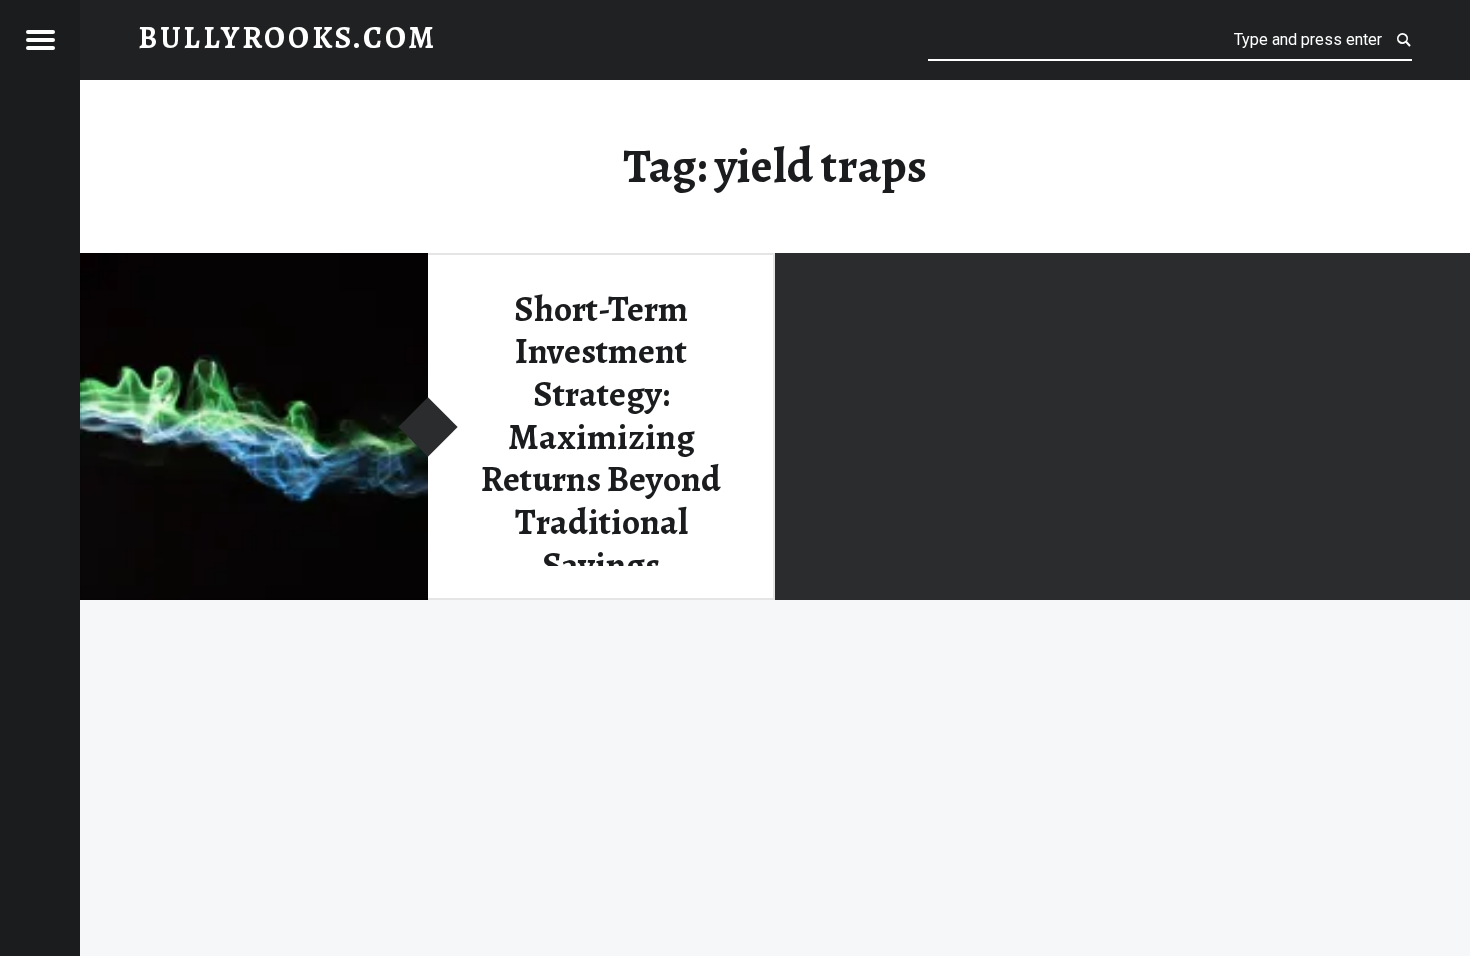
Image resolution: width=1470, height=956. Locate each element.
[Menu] (40, 40)
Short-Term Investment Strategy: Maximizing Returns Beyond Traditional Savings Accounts (601, 458)
